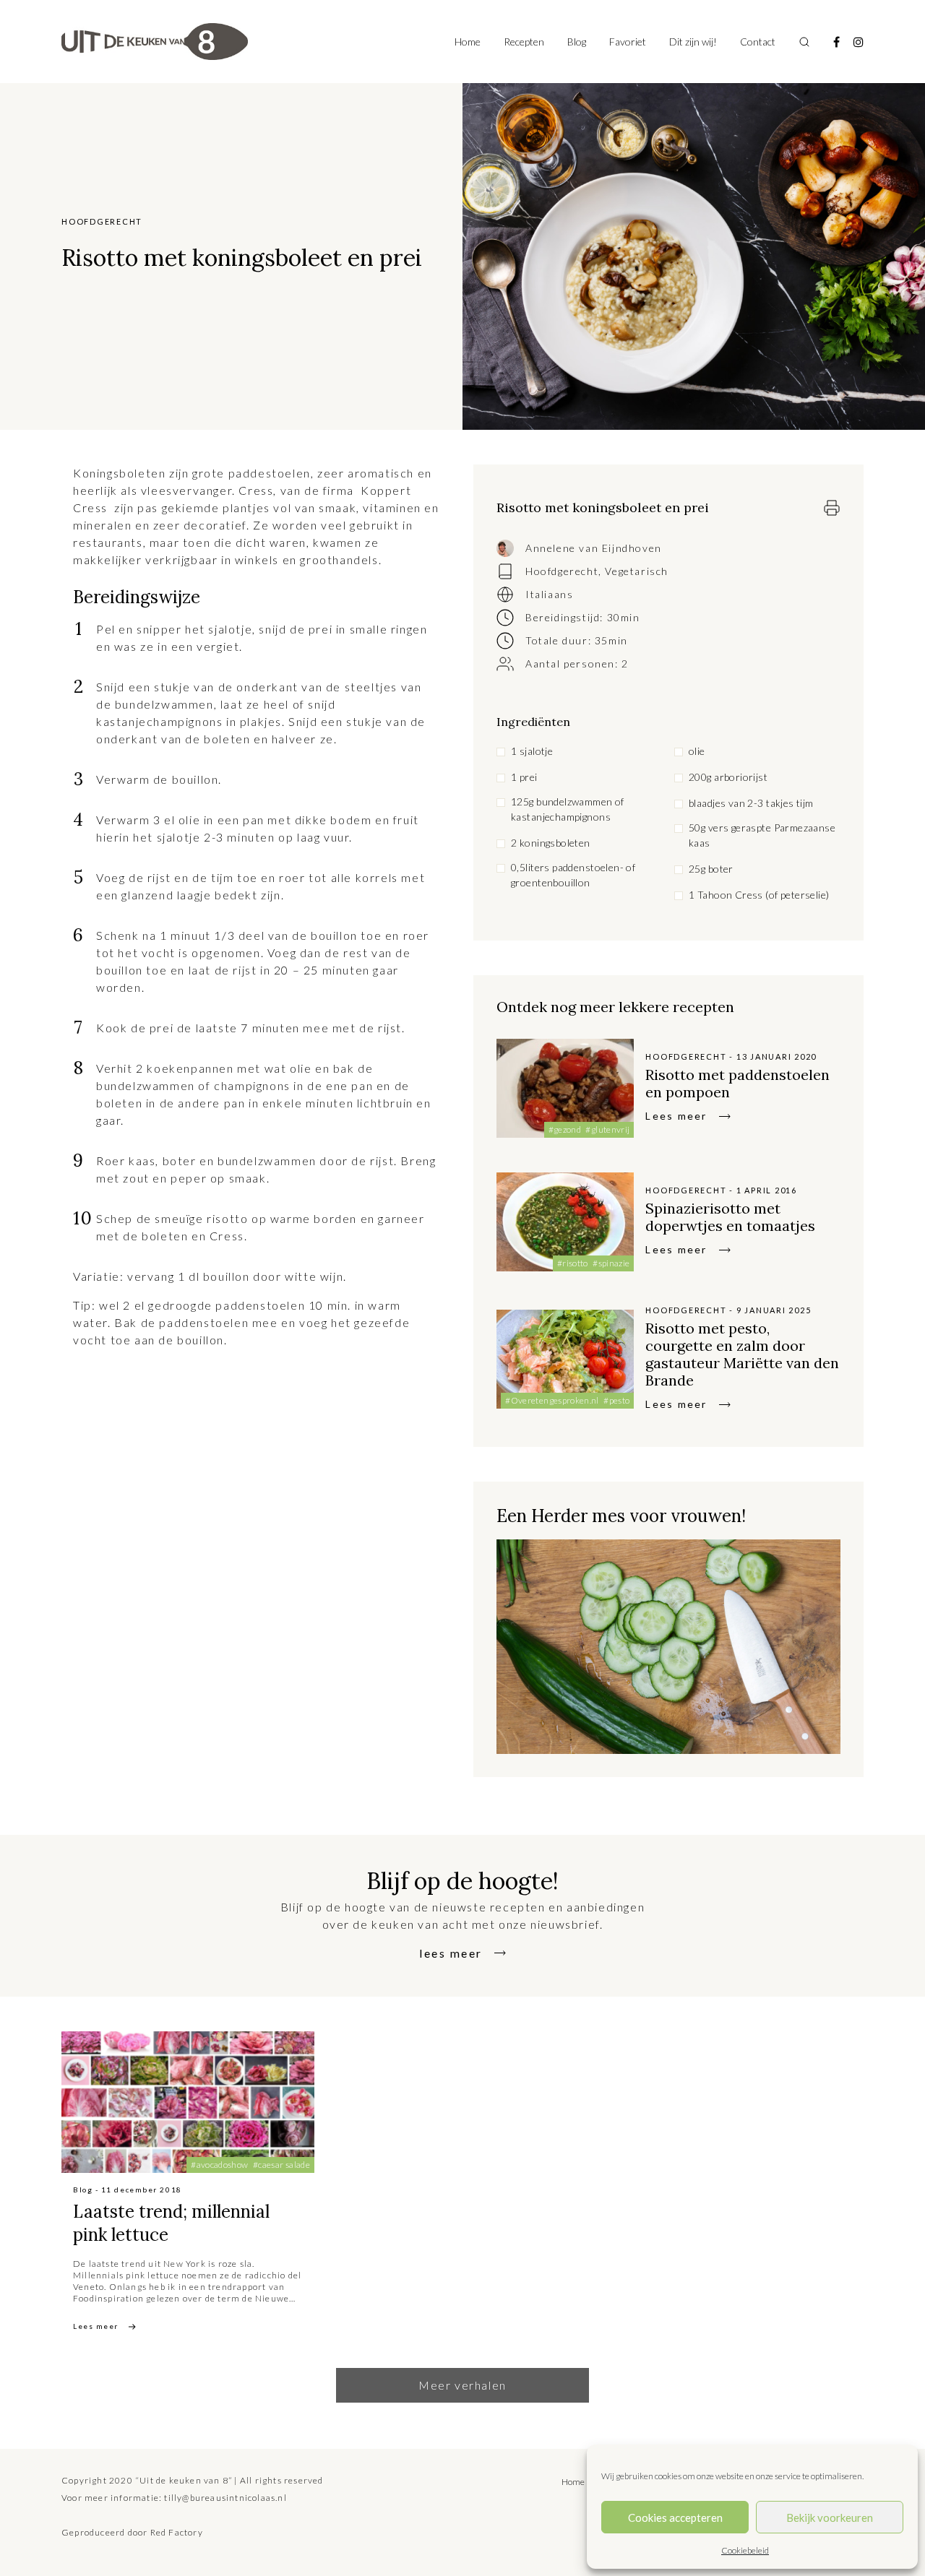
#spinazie (611, 1263)
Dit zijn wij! (693, 42)
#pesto (616, 1400)
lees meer (451, 1953)
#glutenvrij (607, 1129)
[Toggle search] (804, 42)
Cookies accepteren (675, 2517)
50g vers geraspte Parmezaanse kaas (762, 835)
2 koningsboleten (551, 843)
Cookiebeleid (745, 2550)
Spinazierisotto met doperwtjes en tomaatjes (730, 1217)
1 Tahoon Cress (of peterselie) (759, 895)
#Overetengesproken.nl (552, 1400)
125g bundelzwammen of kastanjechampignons (568, 809)
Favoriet (628, 42)
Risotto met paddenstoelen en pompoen (737, 1083)
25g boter (711, 869)
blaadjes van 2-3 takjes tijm (751, 803)
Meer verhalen (462, 2385)
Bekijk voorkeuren (830, 2517)
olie (697, 751)
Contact (758, 42)
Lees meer (676, 1116)
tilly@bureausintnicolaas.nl (225, 2498)
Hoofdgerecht (562, 571)
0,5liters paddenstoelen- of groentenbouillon (573, 875)
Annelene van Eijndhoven (594, 548)
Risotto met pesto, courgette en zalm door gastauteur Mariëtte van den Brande (742, 1354)
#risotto (573, 1263)
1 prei (524, 777)
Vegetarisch (637, 571)
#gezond (565, 1129)
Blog (577, 42)
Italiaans (549, 594)
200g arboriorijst (728, 777)
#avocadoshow (219, 2165)
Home (468, 42)
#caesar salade (281, 2165)
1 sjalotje (532, 751)
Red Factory (177, 2532)
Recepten (524, 42)
